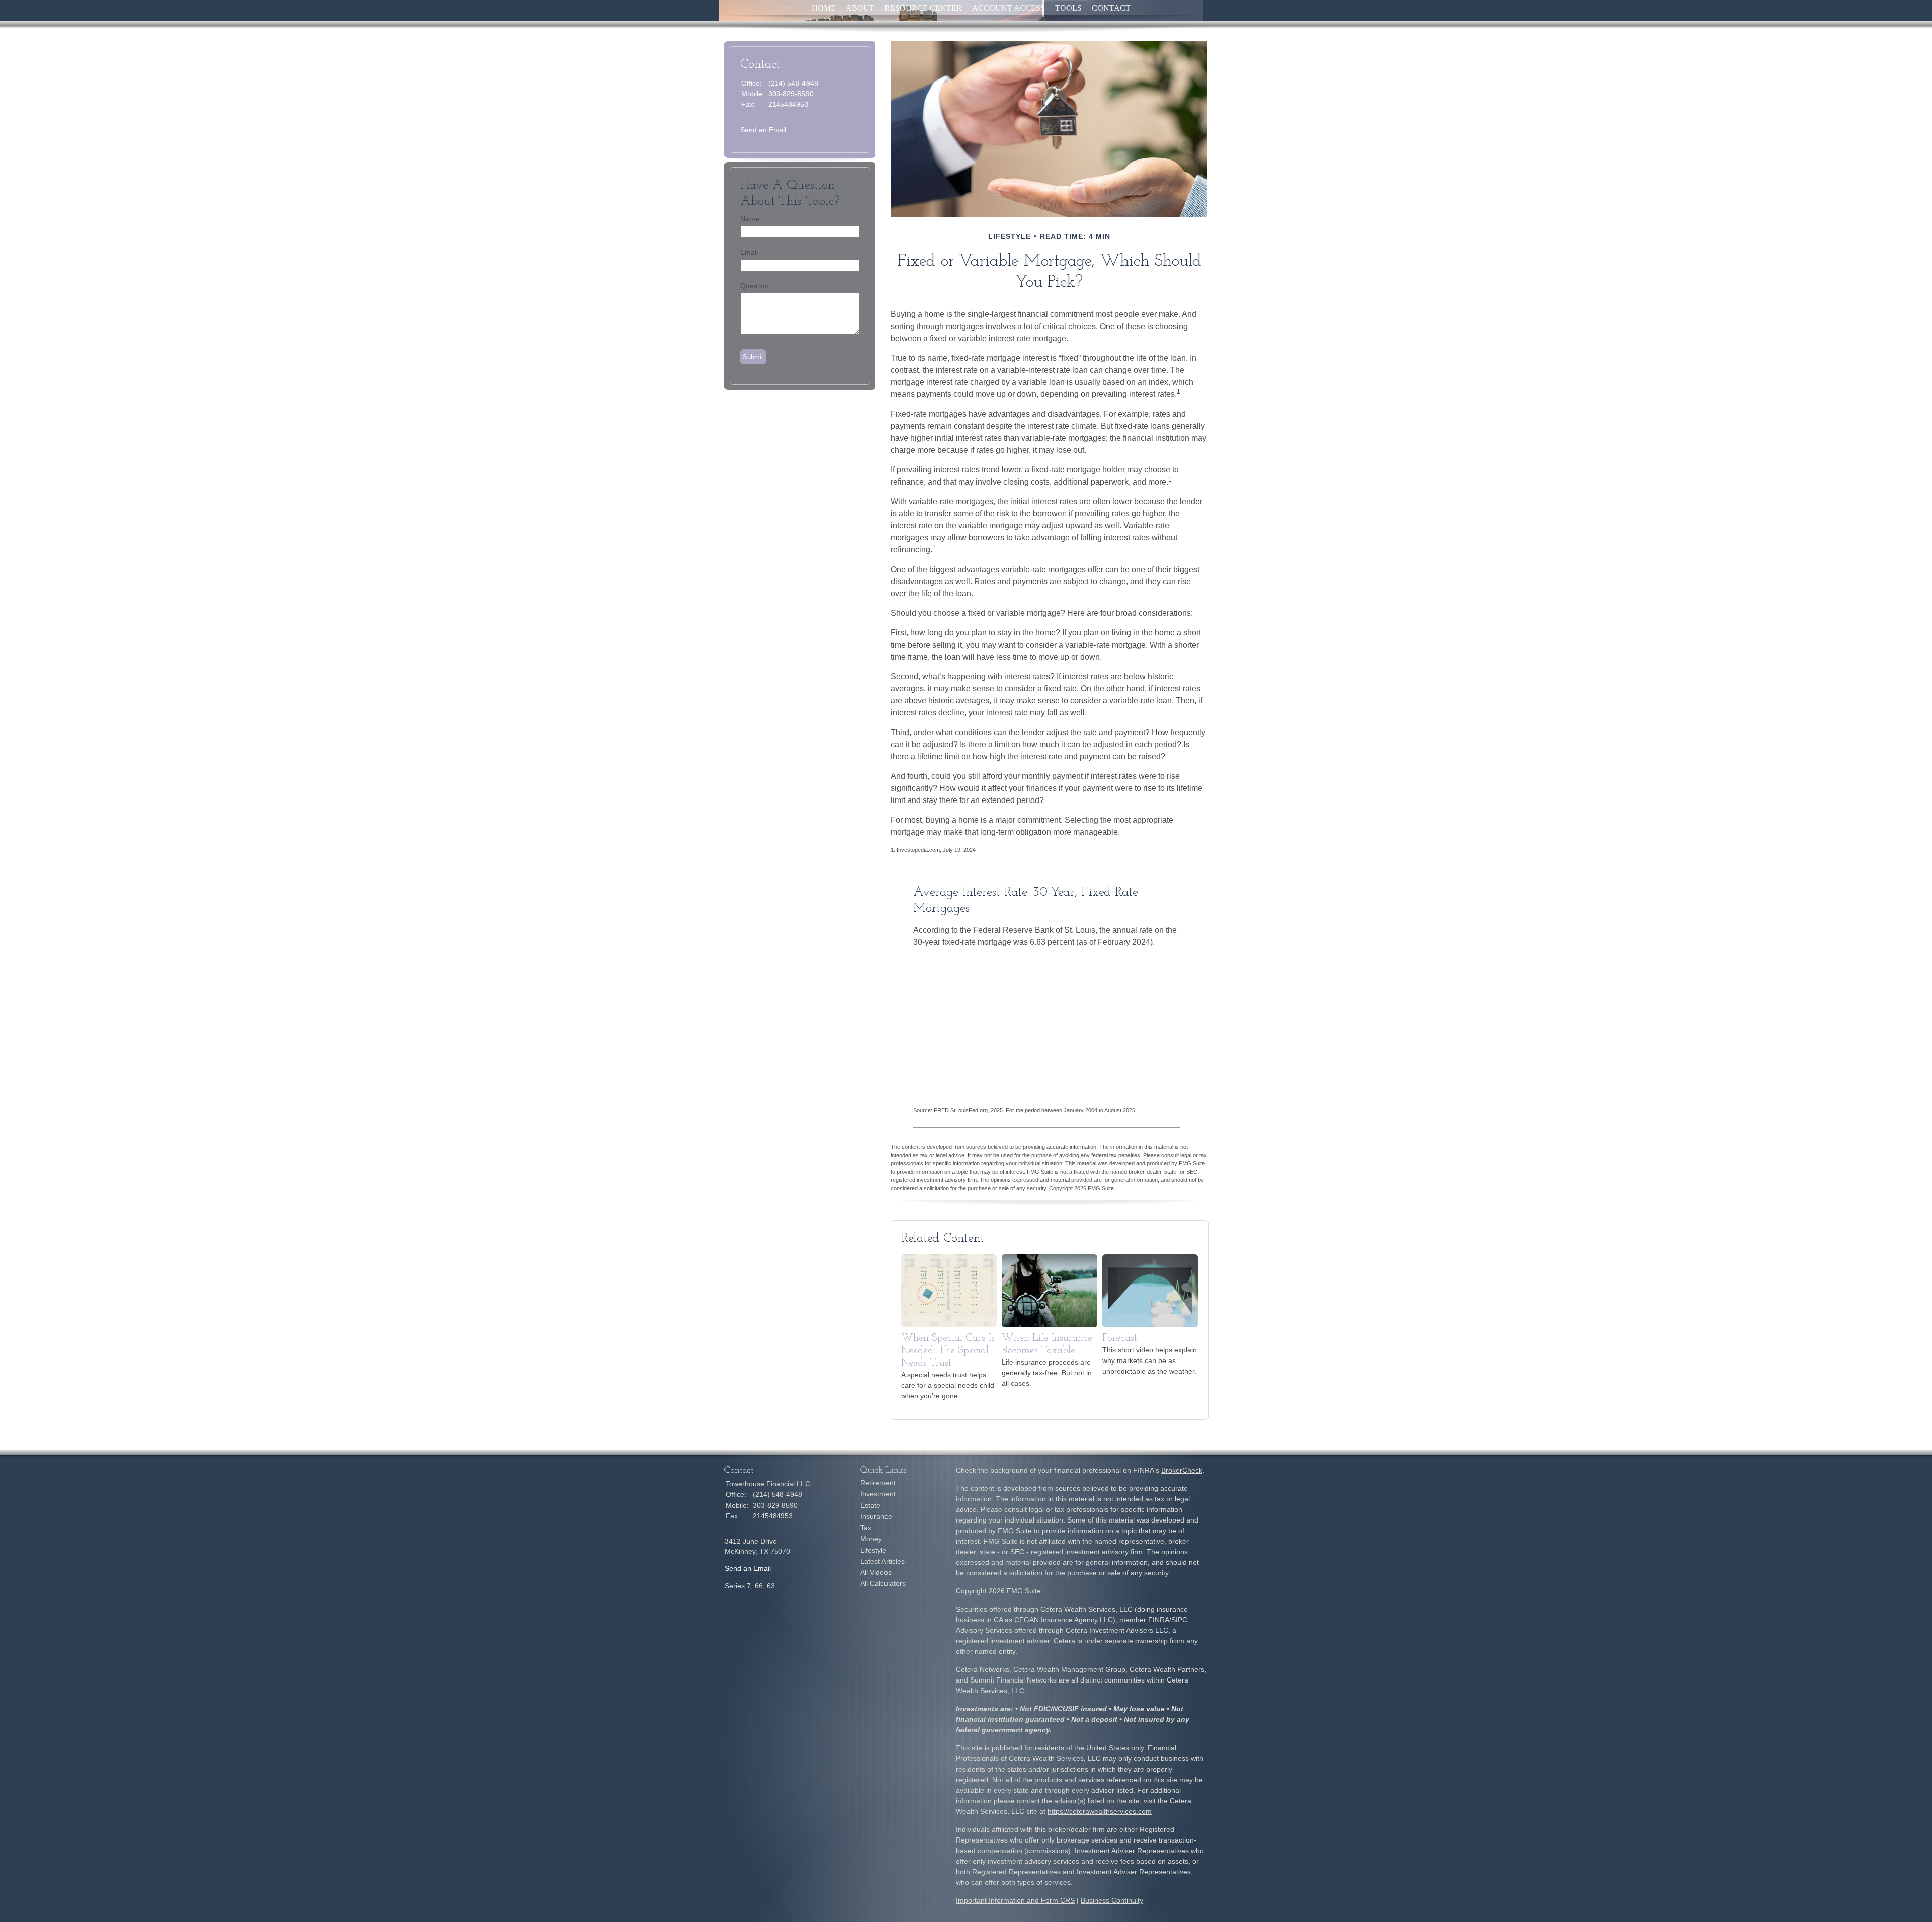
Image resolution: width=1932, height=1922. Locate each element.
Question (754, 286)
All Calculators (883, 1583)
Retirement (878, 1483)
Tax (866, 1528)
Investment (878, 1494)
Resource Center (923, 8)
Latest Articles (882, 1561)
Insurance (876, 1516)
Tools (1068, 8)
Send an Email (763, 130)
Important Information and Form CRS (1015, 1900)
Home (824, 8)
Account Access (1009, 8)
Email (749, 252)
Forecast (1120, 1338)
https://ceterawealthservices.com (1100, 1811)
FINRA (1159, 1620)
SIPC (1179, 1620)
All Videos (876, 1572)
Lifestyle (873, 1550)
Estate (870, 1505)
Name (750, 219)
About (860, 8)
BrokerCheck (1182, 1470)
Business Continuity (1112, 1900)
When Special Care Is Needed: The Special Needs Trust (948, 1351)
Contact (1111, 8)
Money (871, 1539)
